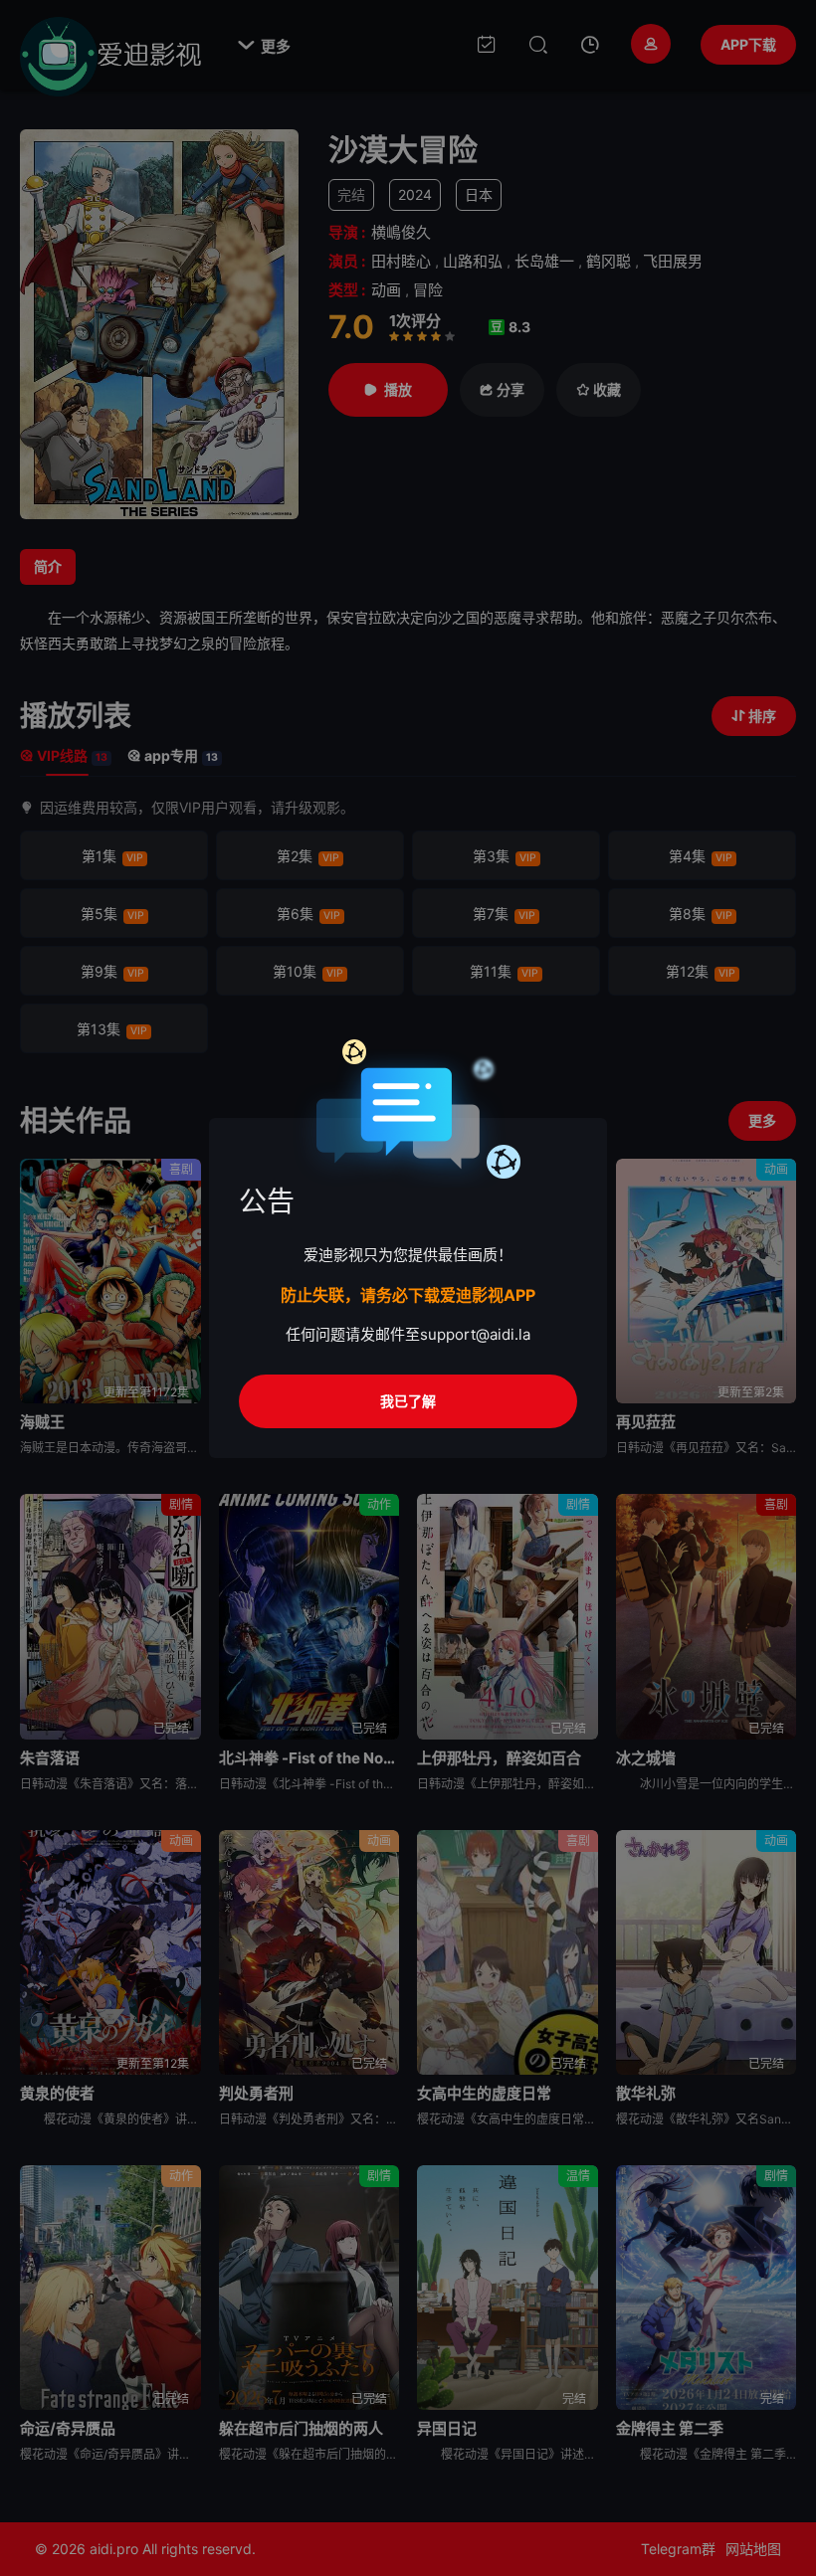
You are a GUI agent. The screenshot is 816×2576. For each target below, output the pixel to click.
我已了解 (408, 1401)
